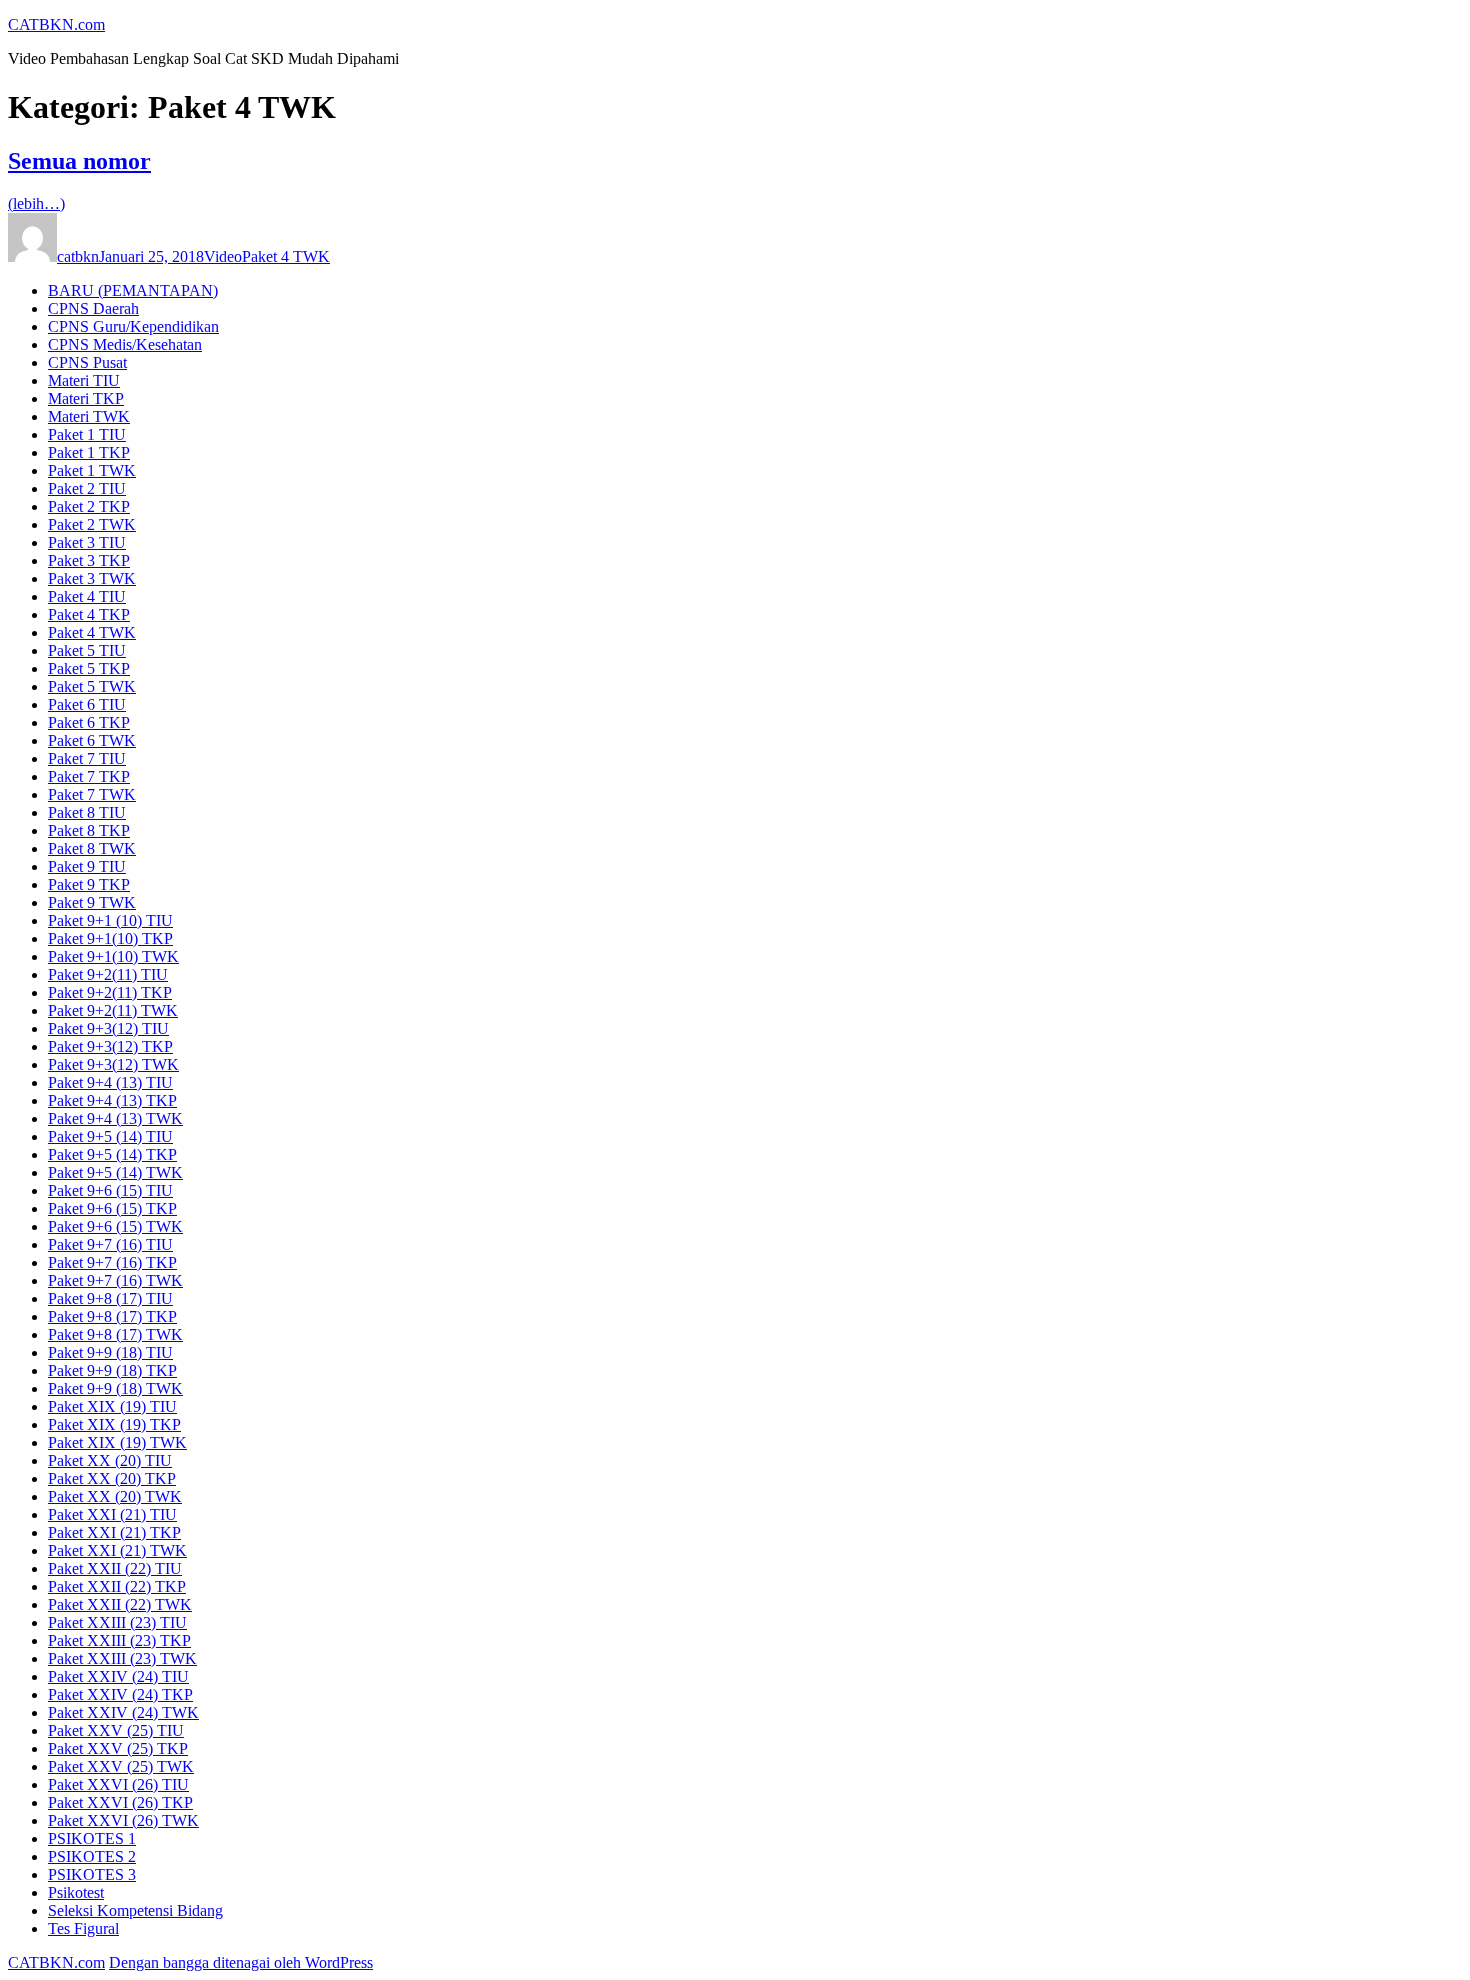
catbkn (78, 256)
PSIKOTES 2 (92, 1856)
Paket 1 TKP (89, 452)
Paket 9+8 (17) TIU (110, 1298)
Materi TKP (86, 398)
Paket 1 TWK (92, 470)
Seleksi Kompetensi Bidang (135, 1910)
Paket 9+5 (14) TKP (112, 1154)
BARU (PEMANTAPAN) (133, 290)
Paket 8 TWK (92, 848)
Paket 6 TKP (89, 722)
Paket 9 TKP (89, 884)
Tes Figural (83, 1928)
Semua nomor (79, 161)
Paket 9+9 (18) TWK (115, 1388)
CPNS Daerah (93, 308)
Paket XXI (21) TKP (114, 1532)
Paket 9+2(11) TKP (110, 992)
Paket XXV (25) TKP (118, 1748)
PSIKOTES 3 (92, 1874)
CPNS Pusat (87, 362)
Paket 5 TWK (92, 686)
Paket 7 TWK (92, 794)
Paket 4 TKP (89, 614)
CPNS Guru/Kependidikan (133, 326)
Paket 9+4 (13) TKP (112, 1100)
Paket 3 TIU (87, 542)
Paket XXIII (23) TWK (122, 1658)
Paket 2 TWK (92, 524)
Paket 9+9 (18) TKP (112, 1370)
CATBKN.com (56, 24)
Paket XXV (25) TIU (116, 1730)
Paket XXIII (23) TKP (119, 1640)
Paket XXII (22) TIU (115, 1568)
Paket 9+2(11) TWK (113, 1010)
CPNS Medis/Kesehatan (125, 344)
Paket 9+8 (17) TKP (112, 1316)
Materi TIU (84, 380)
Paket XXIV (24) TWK (123, 1712)
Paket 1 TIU (87, 434)
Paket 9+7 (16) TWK (115, 1280)
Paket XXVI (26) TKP (120, 1802)
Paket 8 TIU (87, 812)
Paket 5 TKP (89, 668)
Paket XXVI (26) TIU (118, 1784)
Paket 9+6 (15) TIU (110, 1190)
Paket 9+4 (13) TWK (115, 1118)
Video (223, 256)
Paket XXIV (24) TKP (120, 1694)
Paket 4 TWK (286, 256)
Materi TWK (89, 416)
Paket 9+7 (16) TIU (110, 1244)
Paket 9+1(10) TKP (110, 938)
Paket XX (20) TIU (110, 1460)
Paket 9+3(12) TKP (110, 1046)
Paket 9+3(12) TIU (108, 1028)
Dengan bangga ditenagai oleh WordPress (241, 1962)
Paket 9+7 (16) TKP (112, 1262)
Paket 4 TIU (87, 596)
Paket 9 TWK (92, 902)
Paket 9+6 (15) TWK (115, 1226)
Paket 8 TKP (89, 830)
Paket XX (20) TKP (112, 1478)
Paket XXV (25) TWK (121, 1766)
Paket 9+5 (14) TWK (115, 1172)
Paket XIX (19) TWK (117, 1442)
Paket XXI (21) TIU (112, 1514)
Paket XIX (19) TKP (114, 1424)
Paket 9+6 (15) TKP (112, 1208)
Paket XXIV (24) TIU (118, 1676)
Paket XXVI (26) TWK (123, 1820)
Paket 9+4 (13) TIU (110, 1082)
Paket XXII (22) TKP (117, 1586)
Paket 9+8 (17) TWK (115, 1334)
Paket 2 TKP (89, 506)
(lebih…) (36, 203)
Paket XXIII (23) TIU (117, 1622)
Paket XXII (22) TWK (120, 1604)
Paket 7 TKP (89, 776)
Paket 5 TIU (87, 650)
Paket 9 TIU (87, 866)
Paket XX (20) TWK (115, 1496)
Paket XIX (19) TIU (112, 1406)
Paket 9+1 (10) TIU (110, 920)
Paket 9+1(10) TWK (113, 956)
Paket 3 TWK (92, 578)
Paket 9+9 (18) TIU (110, 1352)
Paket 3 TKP (89, 560)
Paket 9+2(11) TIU (108, 974)
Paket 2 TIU (87, 488)
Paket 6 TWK (92, 740)
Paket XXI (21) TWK (117, 1550)
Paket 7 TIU (87, 758)
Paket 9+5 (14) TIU (110, 1136)
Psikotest (76, 1892)
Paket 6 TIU (87, 704)
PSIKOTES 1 (92, 1838)
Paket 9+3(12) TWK (113, 1064)
